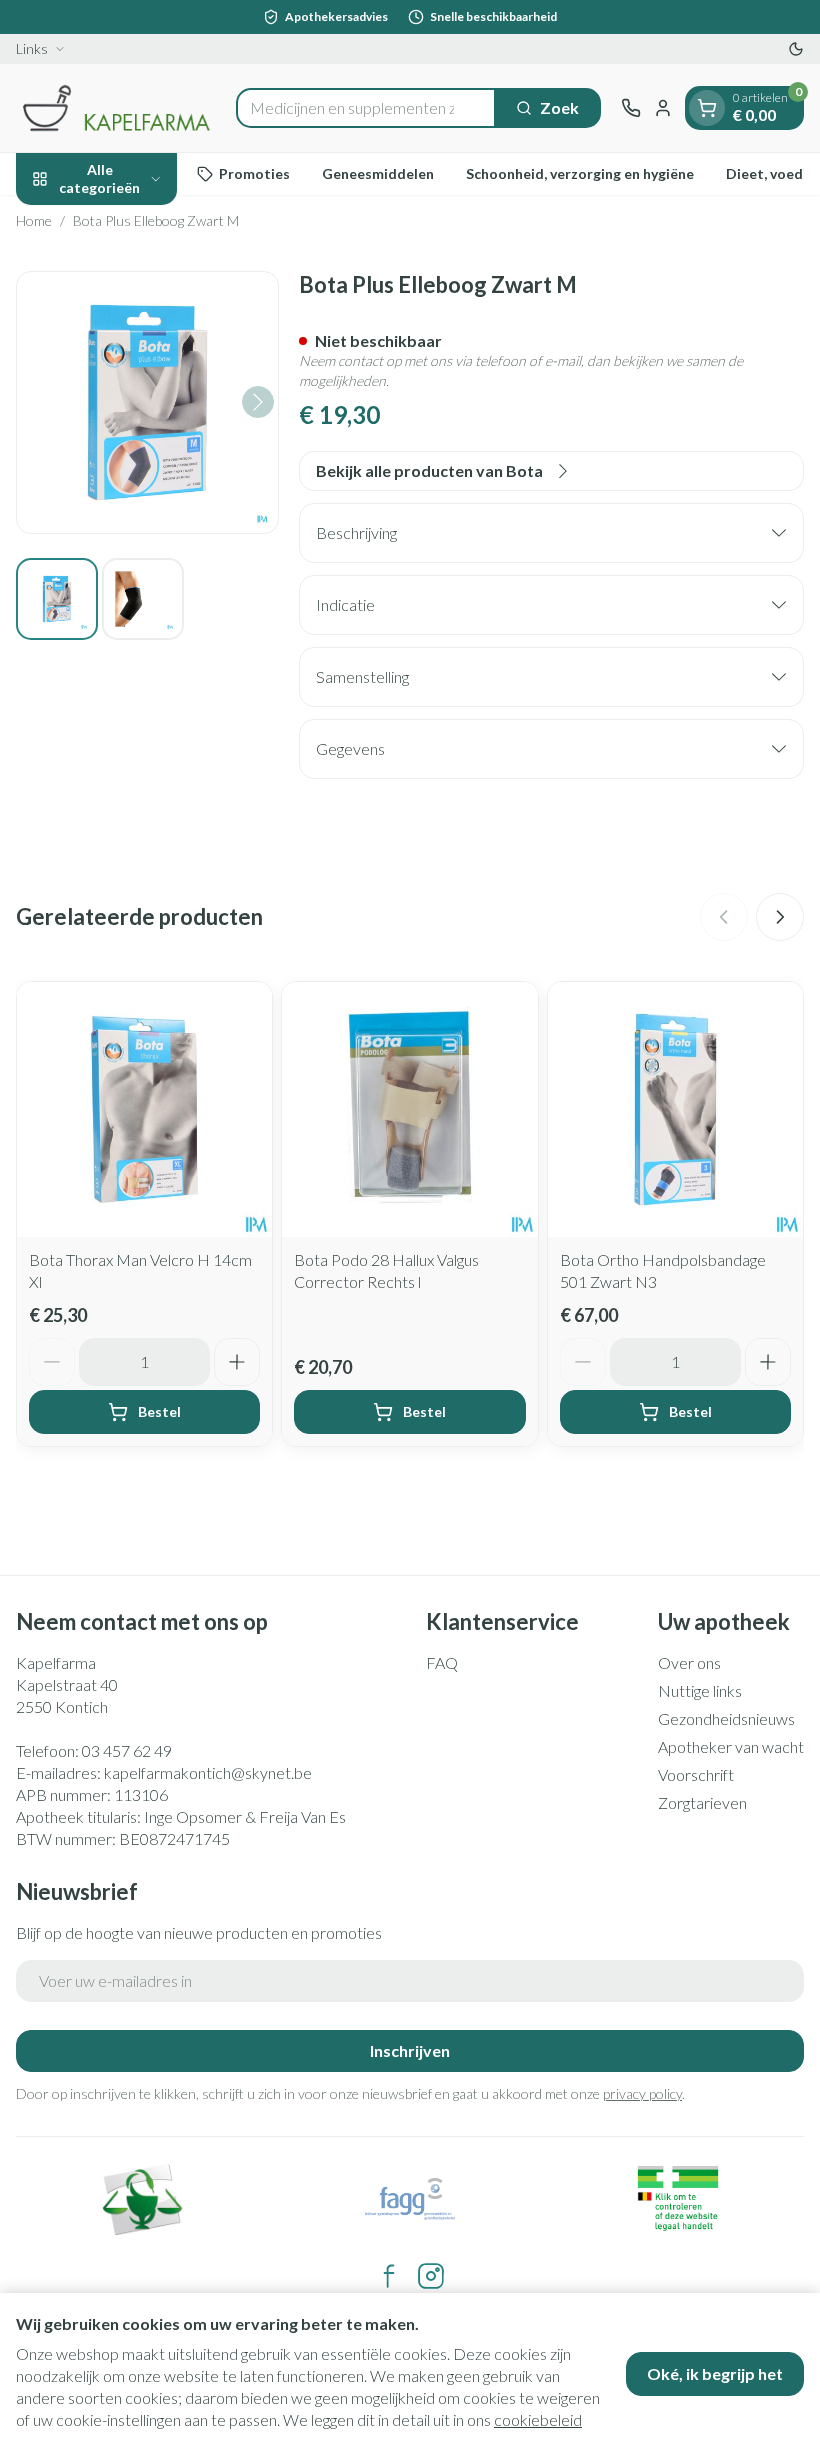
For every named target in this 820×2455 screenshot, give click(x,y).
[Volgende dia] (780, 917)
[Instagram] (431, 2276)
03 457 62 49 (127, 1750)
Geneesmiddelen (378, 173)
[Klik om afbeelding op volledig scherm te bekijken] (147, 402)
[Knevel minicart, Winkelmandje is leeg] (707, 108)
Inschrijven (410, 2050)
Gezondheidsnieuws (726, 1718)
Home (34, 220)
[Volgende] (258, 402)
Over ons (689, 1662)
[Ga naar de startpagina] (116, 108)
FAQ (442, 1662)
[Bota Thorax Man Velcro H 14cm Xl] (144, 1109)
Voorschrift (696, 1774)
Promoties (254, 173)
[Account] (663, 108)
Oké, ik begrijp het (715, 2373)
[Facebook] (389, 2276)
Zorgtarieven (702, 1802)
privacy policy (642, 2093)
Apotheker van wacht (731, 1746)
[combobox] (366, 108)
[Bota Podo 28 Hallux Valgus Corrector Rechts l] (409, 1109)
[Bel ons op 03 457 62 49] (631, 108)
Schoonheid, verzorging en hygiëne (580, 173)
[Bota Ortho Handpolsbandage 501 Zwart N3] (675, 1109)
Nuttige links (700, 1690)
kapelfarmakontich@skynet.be (208, 1772)
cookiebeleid (538, 2419)
